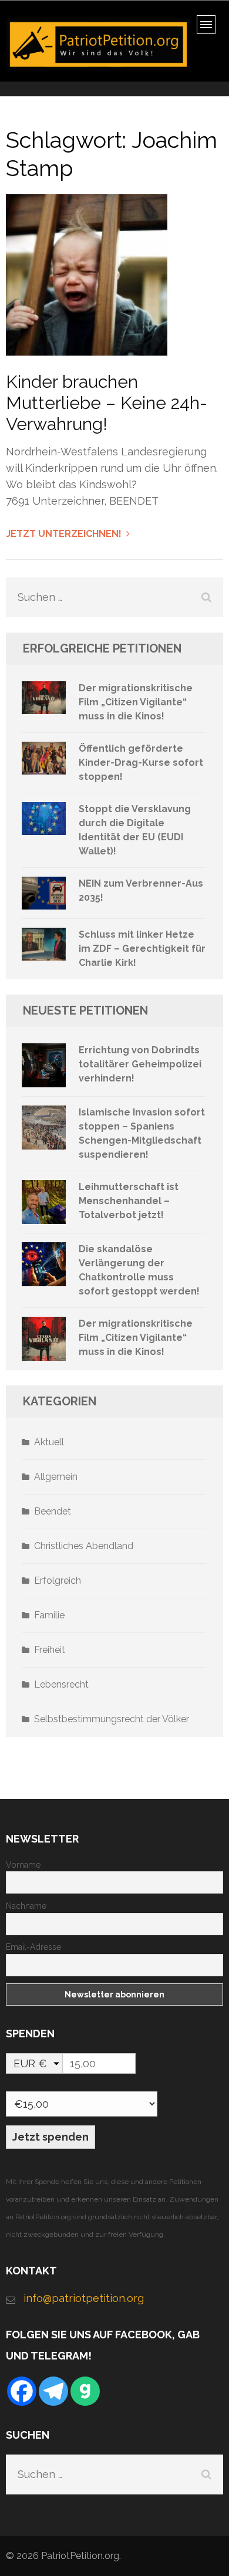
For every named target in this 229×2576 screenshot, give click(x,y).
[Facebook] (22, 2391)
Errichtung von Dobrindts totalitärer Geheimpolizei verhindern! (140, 1064)
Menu (210, 28)
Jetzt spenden (50, 2137)
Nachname (26, 1906)
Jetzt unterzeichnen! (64, 534)
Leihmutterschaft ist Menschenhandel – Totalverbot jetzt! (129, 1201)
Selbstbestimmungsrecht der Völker (112, 1719)
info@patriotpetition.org (84, 2298)
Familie (49, 1615)
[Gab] (85, 2391)
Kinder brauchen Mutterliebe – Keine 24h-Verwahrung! (107, 403)
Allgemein (56, 1477)
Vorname (23, 1865)
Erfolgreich (58, 1581)
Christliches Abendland (84, 1546)
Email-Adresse (33, 1947)
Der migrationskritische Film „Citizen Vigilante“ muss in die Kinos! (136, 702)
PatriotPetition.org (80, 2556)
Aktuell (49, 1442)
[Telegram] (53, 2391)
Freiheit (50, 1650)
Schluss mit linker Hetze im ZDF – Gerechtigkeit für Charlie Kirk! (142, 949)
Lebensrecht (61, 1684)
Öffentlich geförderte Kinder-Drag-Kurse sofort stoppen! (141, 763)
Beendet (53, 1511)
